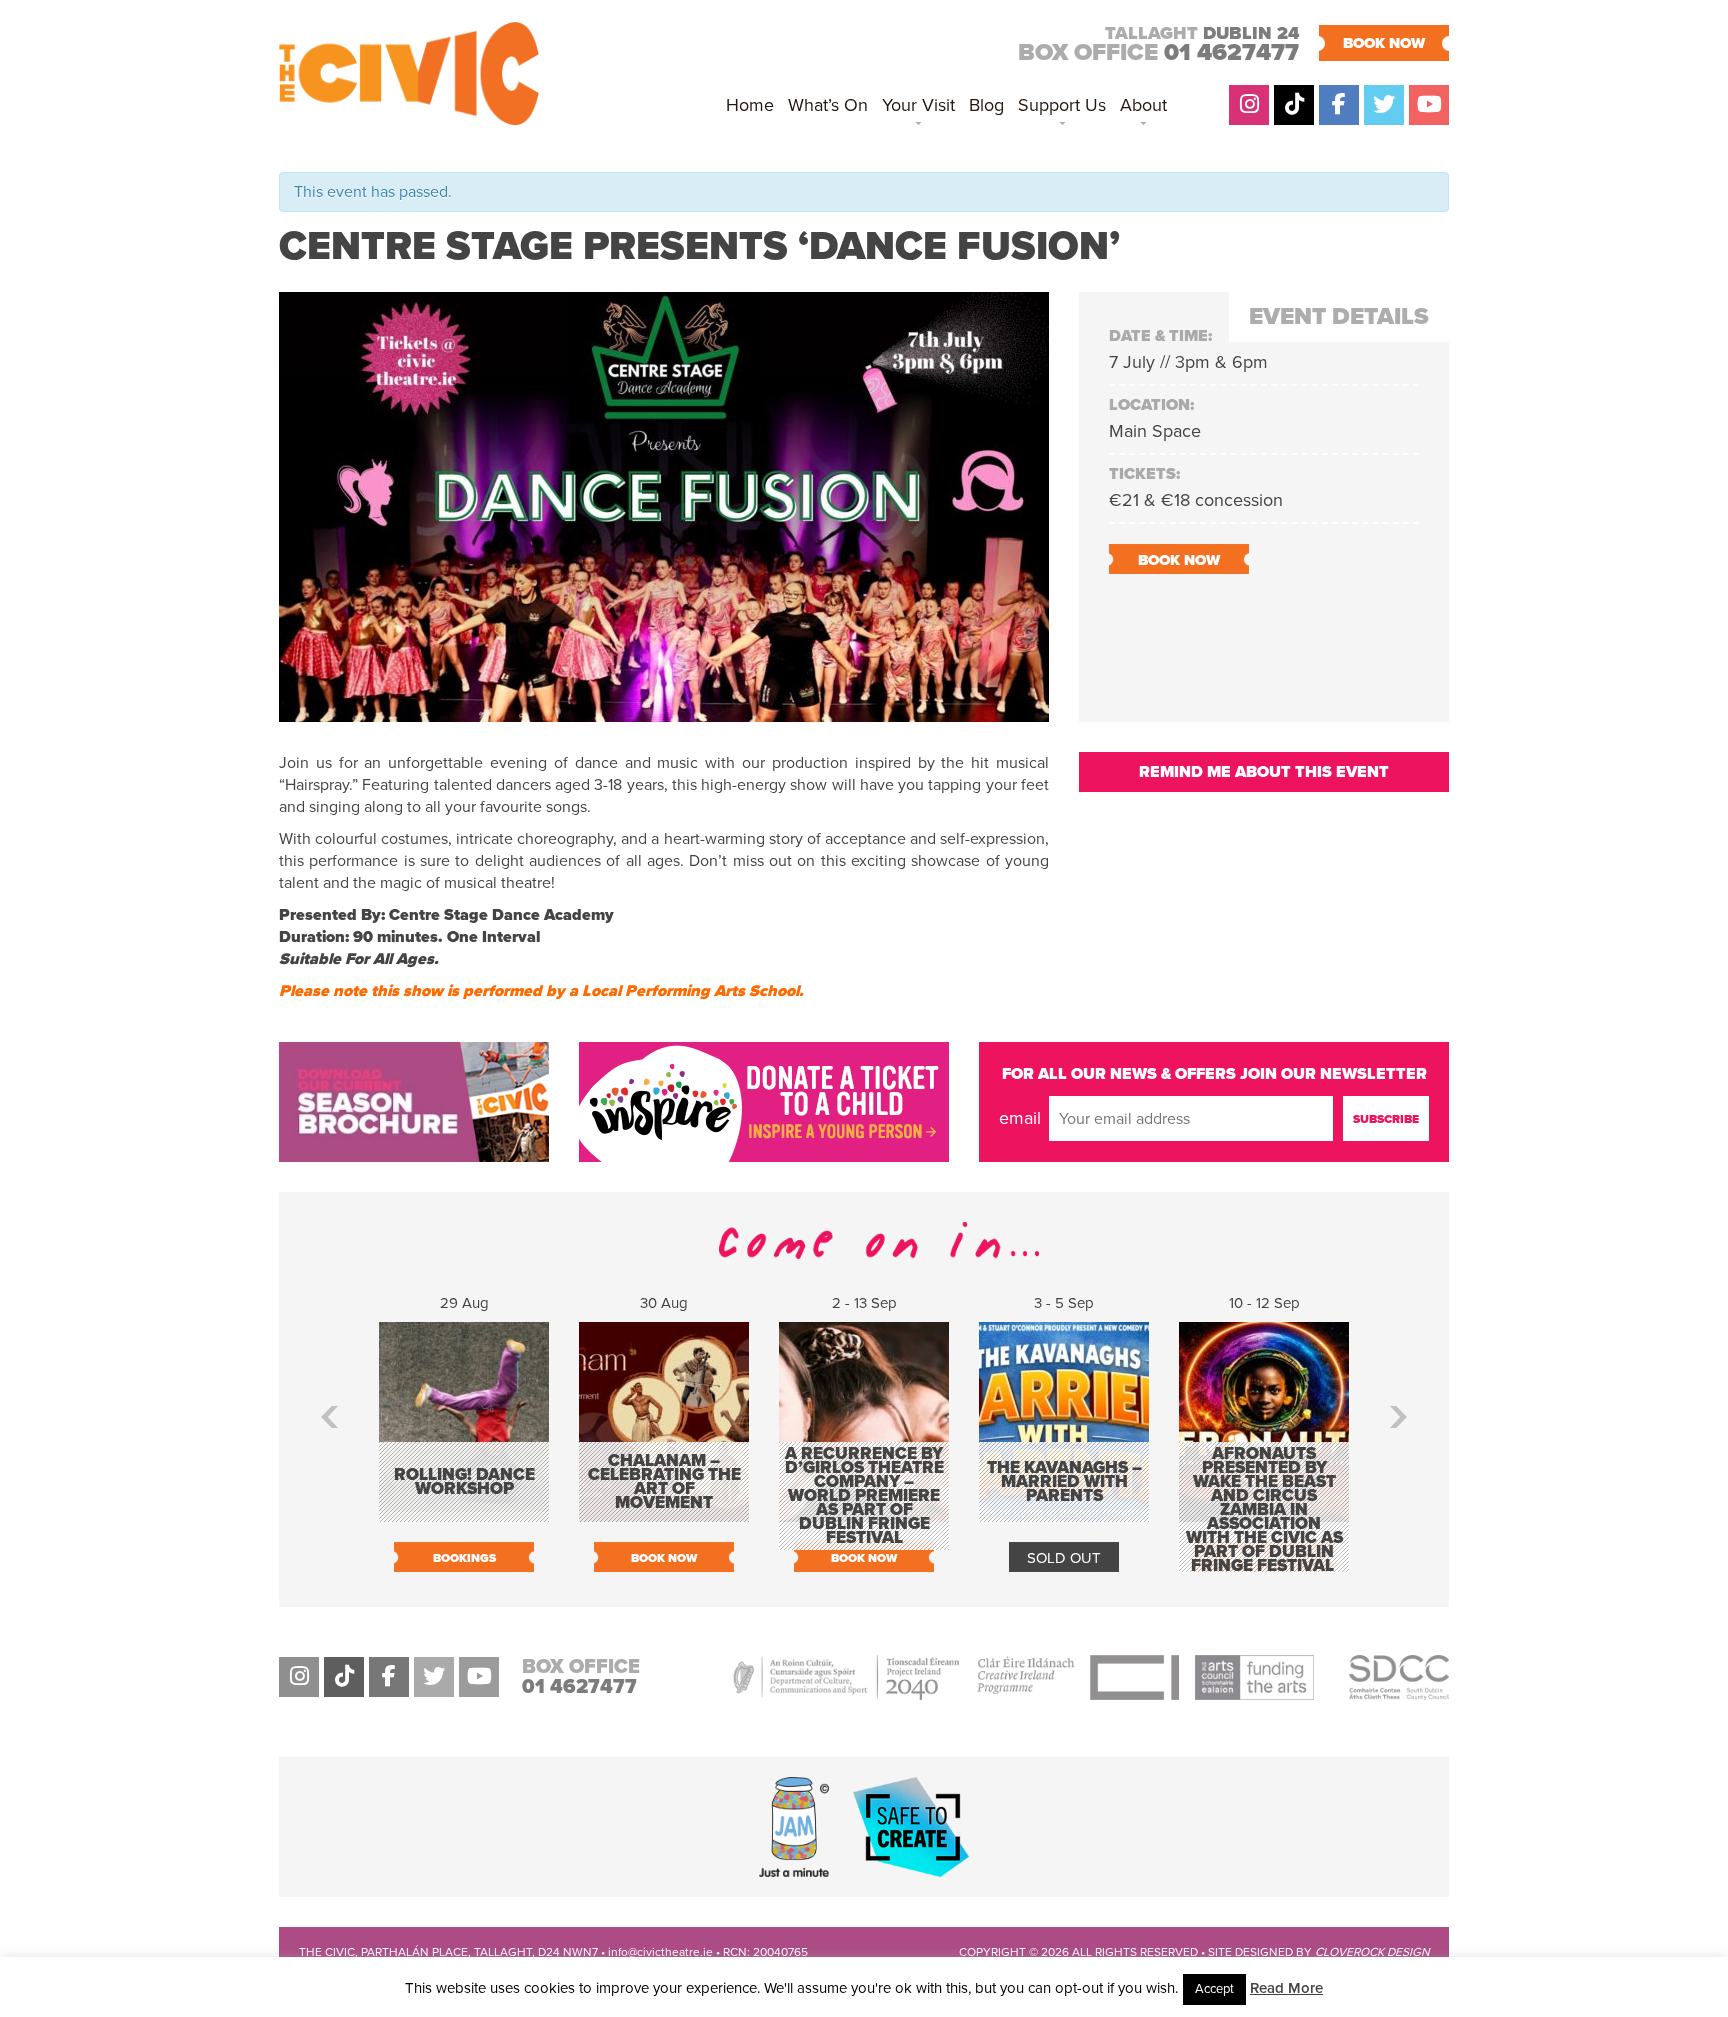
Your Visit (918, 105)
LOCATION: (1151, 405)
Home (750, 105)
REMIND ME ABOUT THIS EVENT (1264, 772)
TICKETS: (1144, 474)
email (1020, 1118)
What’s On (828, 105)
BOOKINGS (464, 1558)
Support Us (1062, 105)
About (1143, 105)
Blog (986, 105)
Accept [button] (1214, 1989)
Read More (1286, 1988)
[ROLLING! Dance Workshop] (464, 1512)
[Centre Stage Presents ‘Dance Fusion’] (664, 711)
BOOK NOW (1384, 43)
